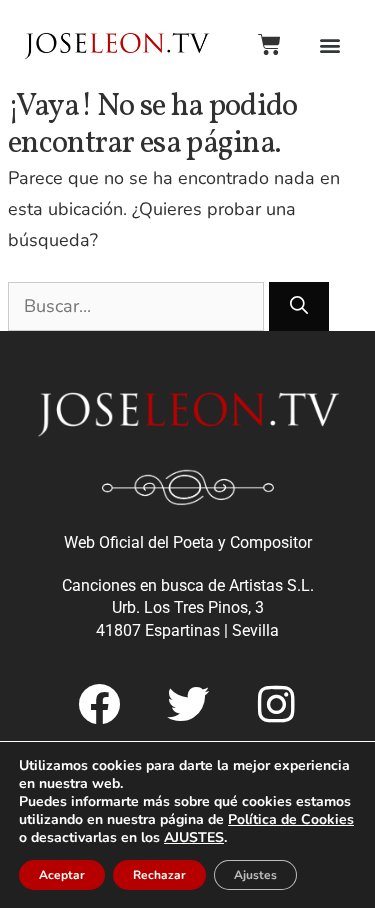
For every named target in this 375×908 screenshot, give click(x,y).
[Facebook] (99, 704)
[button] (329, 44)
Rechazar (159, 875)
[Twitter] (188, 704)
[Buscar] (299, 306)
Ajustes (255, 875)
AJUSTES (194, 838)
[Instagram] (277, 704)
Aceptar (62, 875)
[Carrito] (269, 44)
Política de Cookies (291, 819)
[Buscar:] (138, 306)
